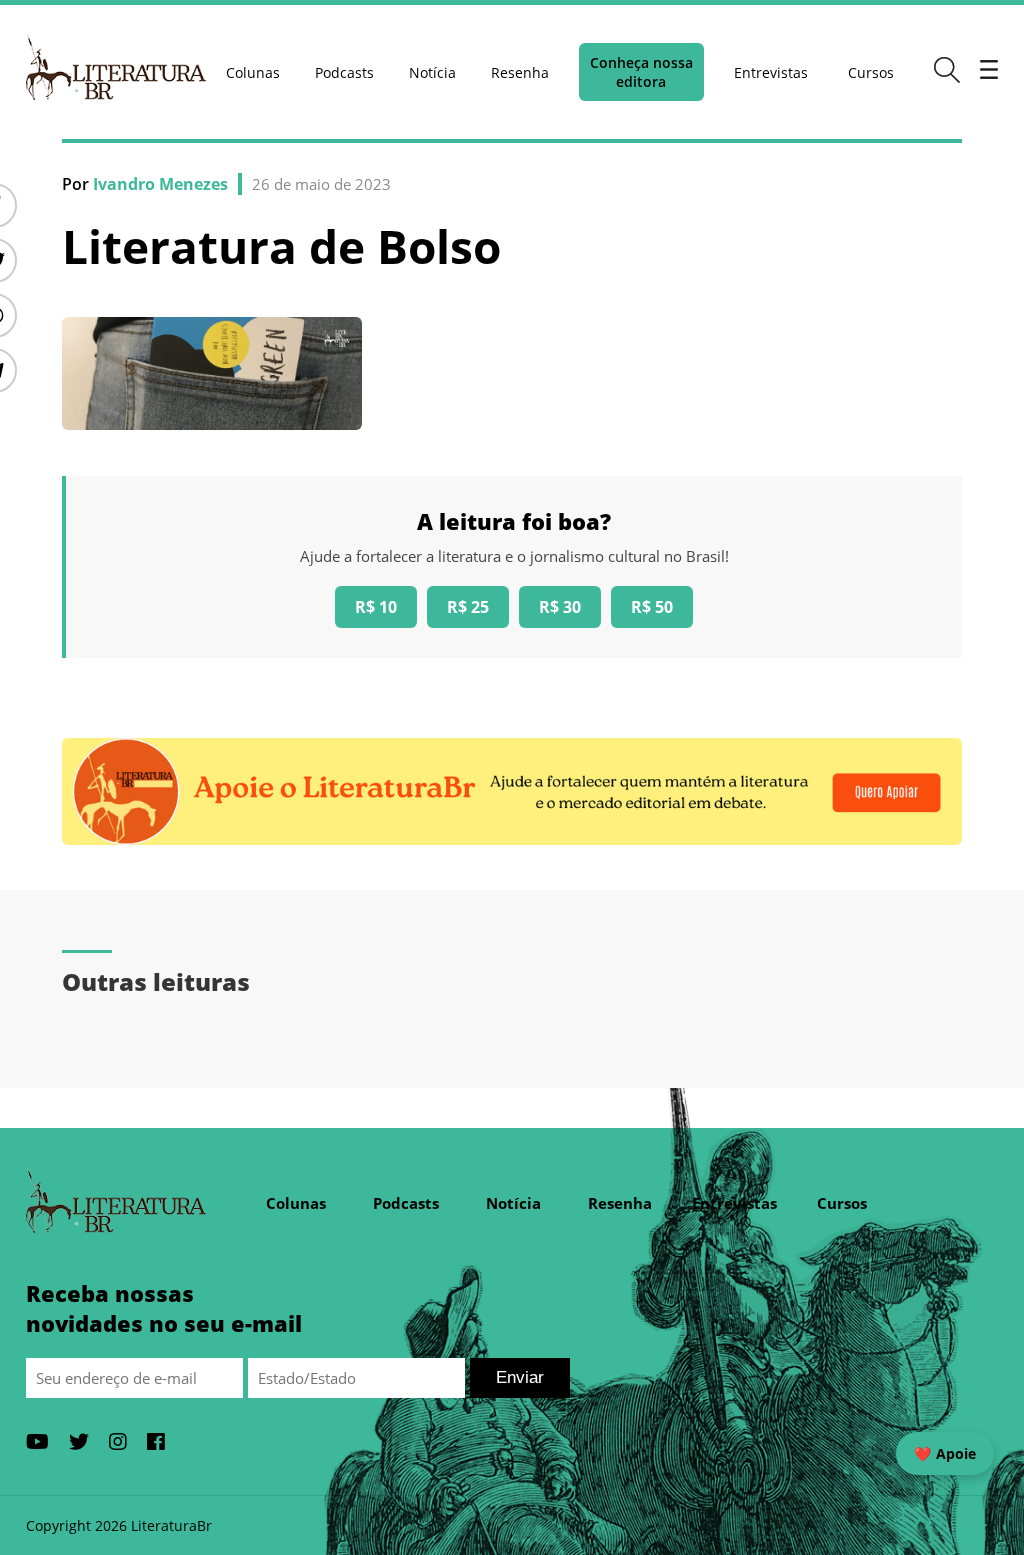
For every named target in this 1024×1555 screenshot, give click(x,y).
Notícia (432, 72)
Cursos (871, 72)
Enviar (520, 1377)
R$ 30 (560, 607)
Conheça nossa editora (641, 72)
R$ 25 (468, 607)
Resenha (520, 72)
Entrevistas (771, 72)
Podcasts (344, 72)
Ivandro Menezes (160, 184)
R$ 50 (652, 607)
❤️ (945, 1453)
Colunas (253, 72)
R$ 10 (376, 607)
